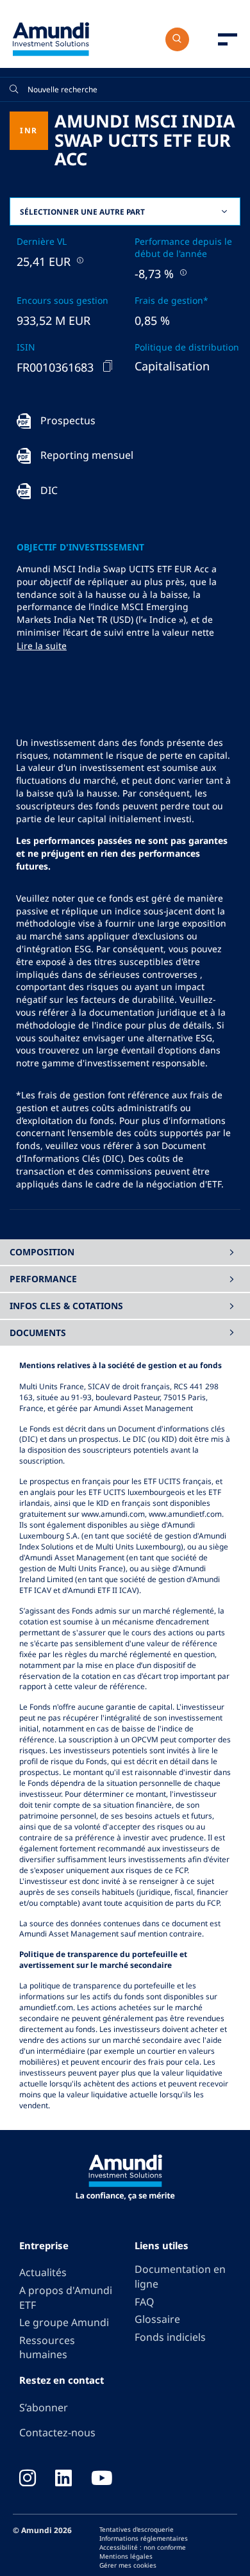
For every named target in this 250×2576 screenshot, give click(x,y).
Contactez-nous (57, 2432)
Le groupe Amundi (64, 2322)
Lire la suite (42, 646)
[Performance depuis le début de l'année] (182, 272)
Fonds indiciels (170, 2337)
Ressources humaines (47, 2348)
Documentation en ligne (180, 2276)
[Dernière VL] (79, 260)
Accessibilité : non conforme (143, 2547)
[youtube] (102, 2479)
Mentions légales (126, 2556)
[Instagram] (28, 2479)
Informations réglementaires (144, 2538)
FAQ (144, 2302)
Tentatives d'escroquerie (137, 2529)
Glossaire (157, 2319)
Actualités (43, 2272)
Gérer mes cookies (128, 2565)
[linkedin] (63, 2479)
